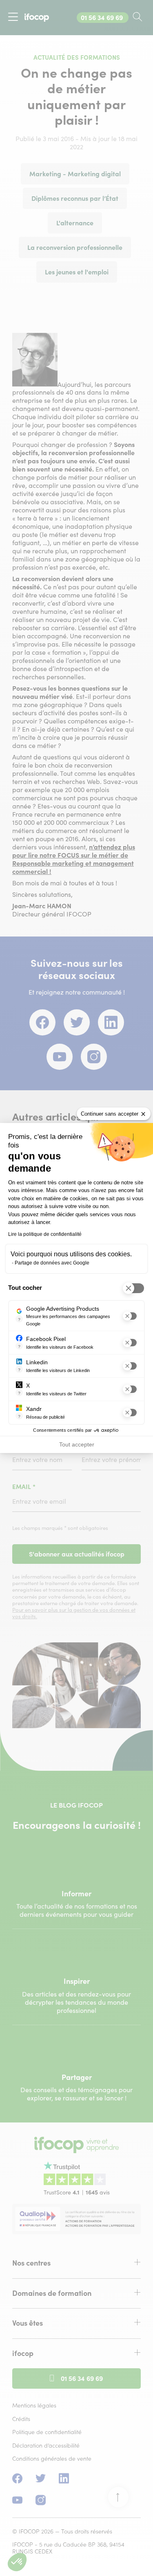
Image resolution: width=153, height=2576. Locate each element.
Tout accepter (77, 1444)
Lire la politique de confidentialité (45, 1234)
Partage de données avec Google (52, 1263)
